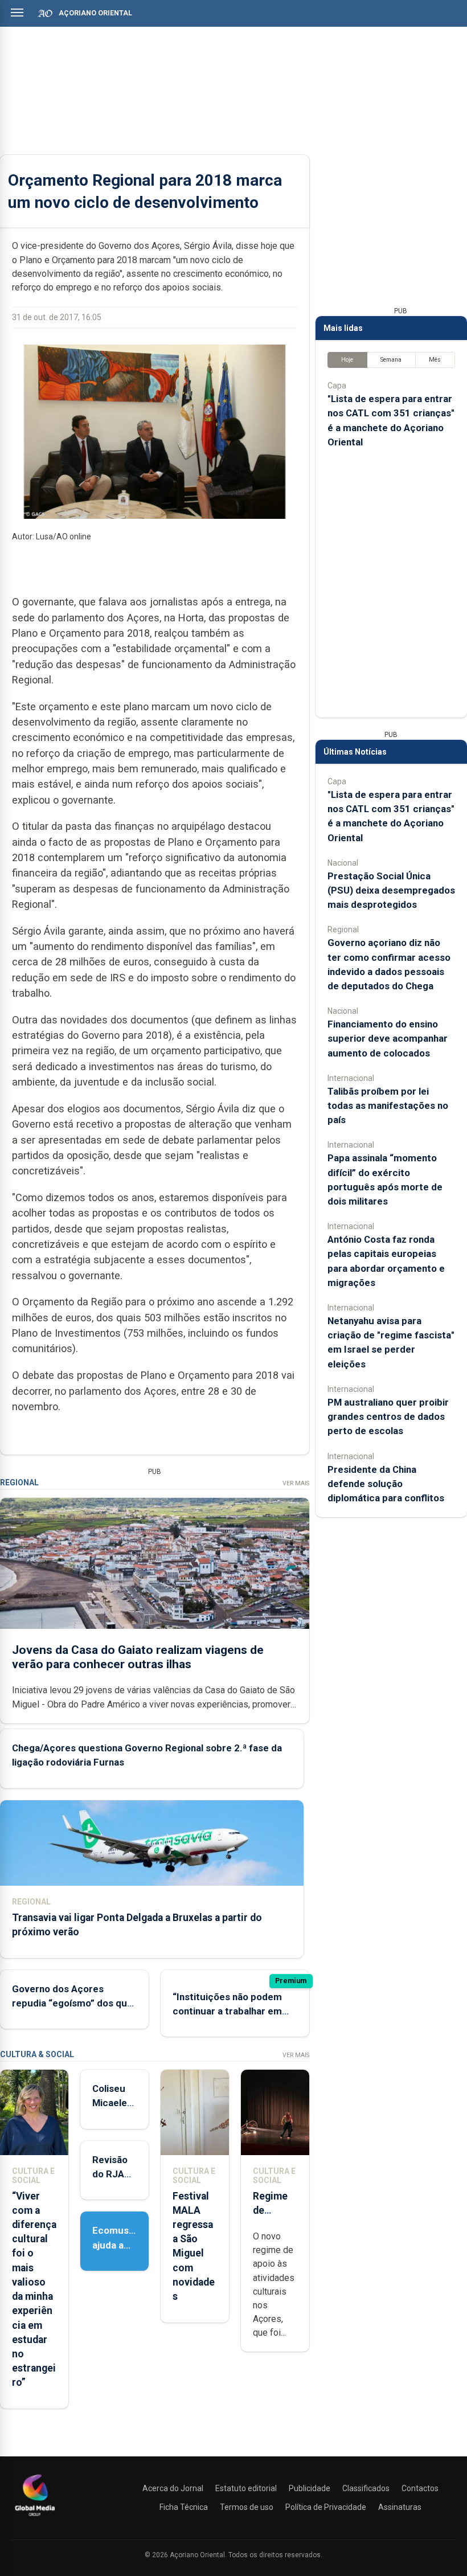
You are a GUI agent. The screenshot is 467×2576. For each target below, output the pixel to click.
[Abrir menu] (17, 13)
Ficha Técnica (184, 2507)
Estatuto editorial (246, 2488)
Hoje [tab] (347, 360)
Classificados (366, 2488)
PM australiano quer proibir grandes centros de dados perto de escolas (388, 1416)
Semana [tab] (391, 360)
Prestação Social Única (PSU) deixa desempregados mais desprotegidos (391, 890)
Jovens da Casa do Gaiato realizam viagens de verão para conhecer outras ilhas (138, 1657)
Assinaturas (400, 2507)
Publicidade (310, 2488)
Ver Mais (296, 1483)
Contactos (420, 2488)
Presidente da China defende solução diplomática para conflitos (386, 1484)
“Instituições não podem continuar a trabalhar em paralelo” (227, 2011)
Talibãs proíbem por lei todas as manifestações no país (388, 1105)
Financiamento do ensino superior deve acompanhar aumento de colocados (388, 1038)
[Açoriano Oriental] (35, 2517)
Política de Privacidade (326, 2507)
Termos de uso (247, 2507)
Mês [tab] (435, 360)
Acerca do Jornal (173, 2488)
